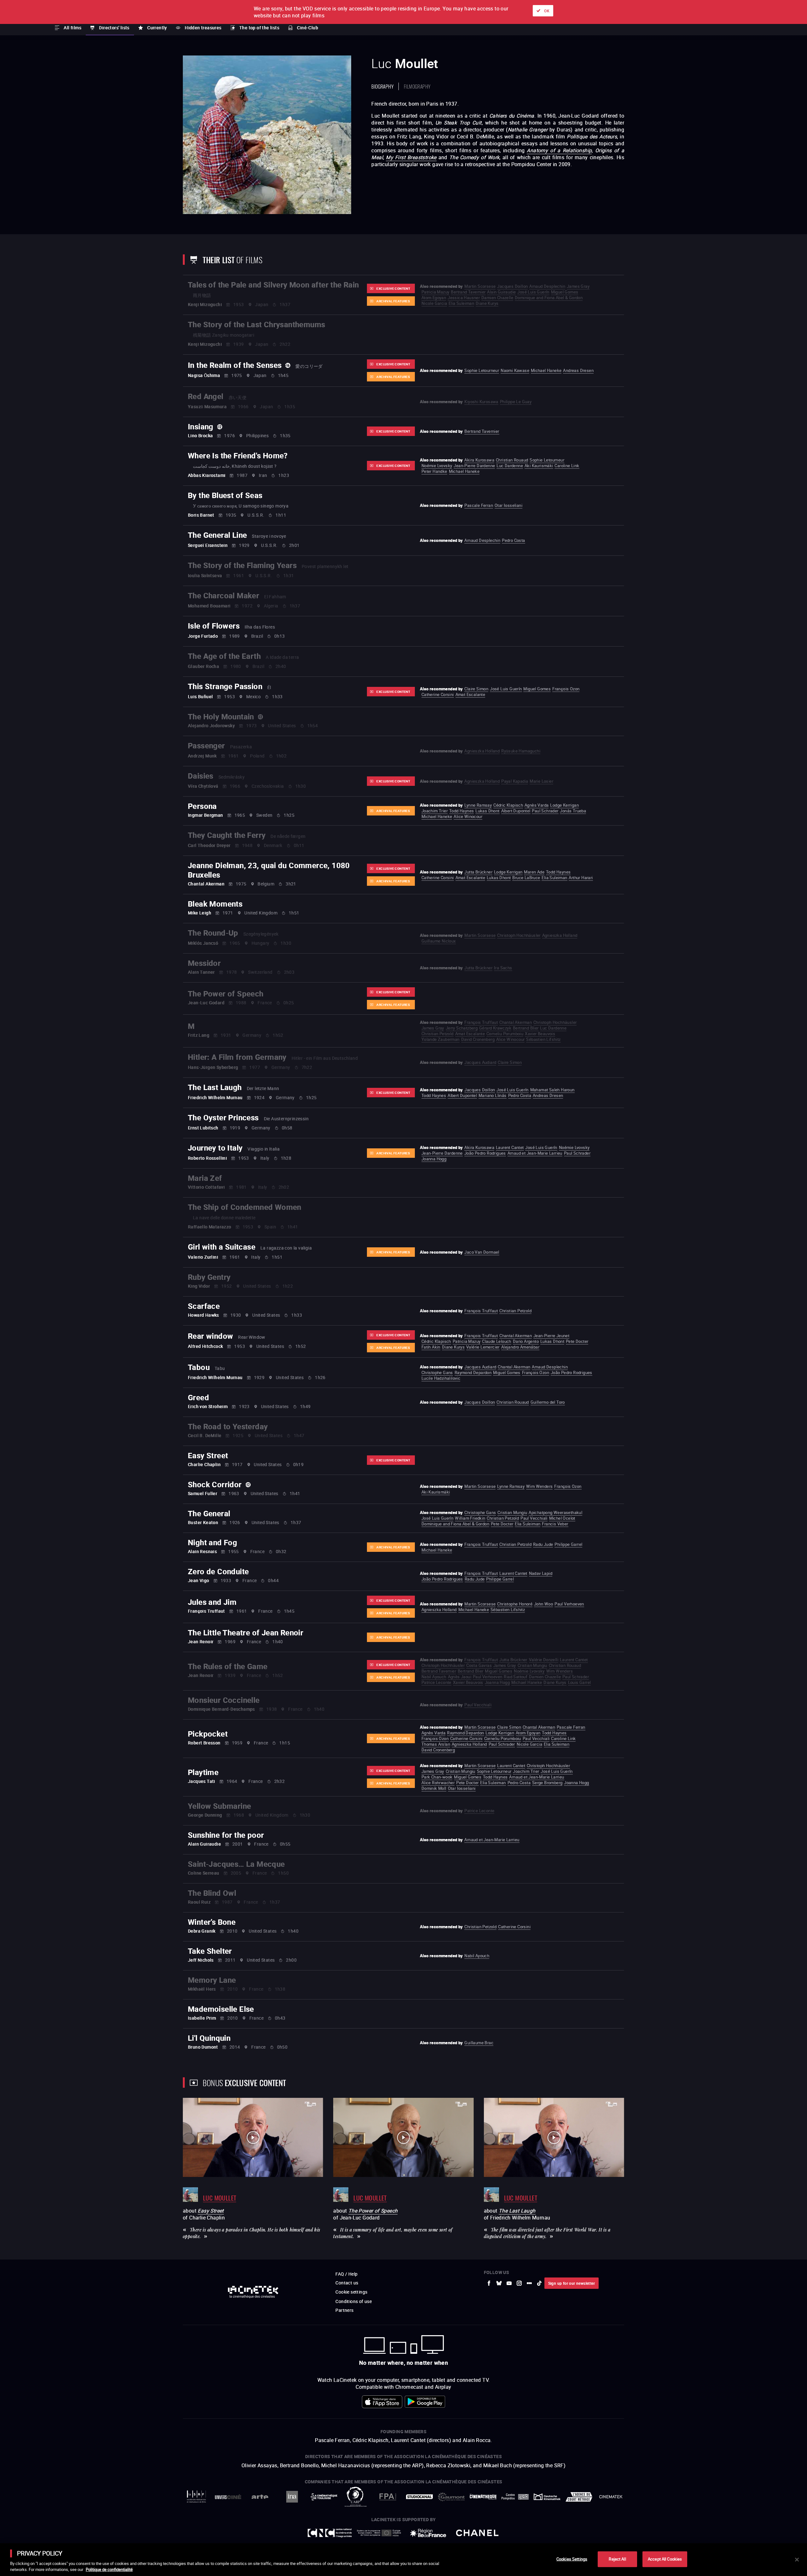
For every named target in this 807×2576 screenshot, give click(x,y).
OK (547, 11)
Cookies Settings (572, 2559)
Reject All (617, 2559)
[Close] (797, 2560)
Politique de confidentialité (109, 2569)
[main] (403, 2560)
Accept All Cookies (665, 2559)
